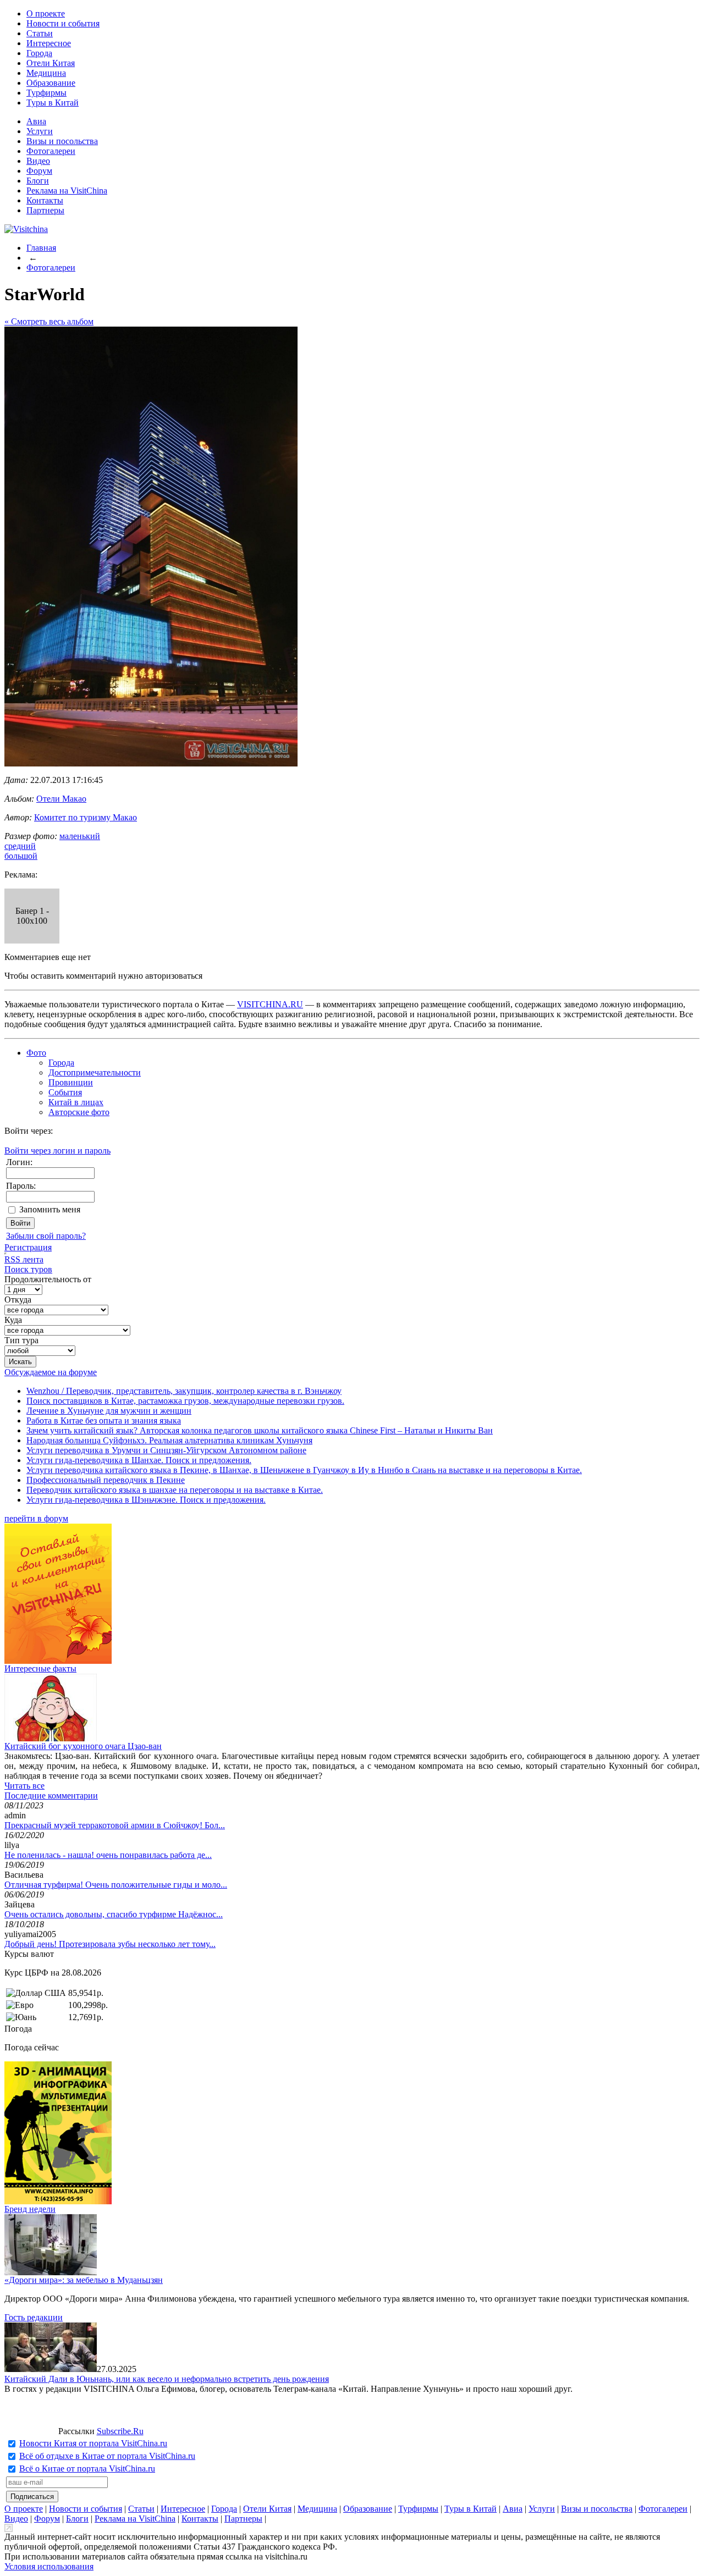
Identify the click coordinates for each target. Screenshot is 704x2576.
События (65, 1092)
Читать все (24, 1786)
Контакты (45, 200)
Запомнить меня (50, 1209)
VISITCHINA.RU (270, 1004)
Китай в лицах (76, 1102)
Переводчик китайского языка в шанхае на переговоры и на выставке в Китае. (175, 1490)
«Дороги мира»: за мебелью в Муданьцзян (84, 2280)
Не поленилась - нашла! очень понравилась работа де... (108, 1855)
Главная (41, 248)
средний (20, 846)
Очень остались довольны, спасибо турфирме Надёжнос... (114, 1914)
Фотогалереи (51, 151)
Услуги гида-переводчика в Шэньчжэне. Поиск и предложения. (146, 1500)
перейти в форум (36, 1518)
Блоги (38, 181)
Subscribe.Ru (120, 2431)
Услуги (40, 131)
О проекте (46, 13)
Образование (51, 83)
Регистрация (28, 1247)
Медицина (46, 73)
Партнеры (45, 210)
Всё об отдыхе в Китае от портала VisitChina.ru (107, 2456)
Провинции (71, 1082)
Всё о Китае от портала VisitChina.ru (87, 2469)
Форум (39, 171)
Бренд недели (30, 2209)
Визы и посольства (62, 141)
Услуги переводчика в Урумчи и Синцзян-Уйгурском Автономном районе (166, 1450)
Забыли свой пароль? (46, 1236)
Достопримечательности (95, 1072)
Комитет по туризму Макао (86, 817)
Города (39, 53)
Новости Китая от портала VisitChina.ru (93, 2443)
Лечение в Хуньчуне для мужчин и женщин (109, 1411)
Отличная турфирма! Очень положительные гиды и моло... (116, 1885)
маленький (80, 836)
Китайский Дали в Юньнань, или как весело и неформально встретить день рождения (167, 2379)
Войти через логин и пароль (57, 1151)
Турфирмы (46, 93)
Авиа (36, 121)
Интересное (49, 43)
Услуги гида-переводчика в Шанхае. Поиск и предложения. (139, 1460)
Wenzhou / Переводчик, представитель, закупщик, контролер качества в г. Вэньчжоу (184, 1391)
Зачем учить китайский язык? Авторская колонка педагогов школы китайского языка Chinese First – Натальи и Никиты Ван (260, 1430)
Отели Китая (51, 63)
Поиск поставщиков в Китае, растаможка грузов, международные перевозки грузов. (185, 1401)
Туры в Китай (53, 103)
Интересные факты (40, 1668)
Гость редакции (34, 2317)
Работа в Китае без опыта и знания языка (104, 1421)
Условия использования (49, 2566)
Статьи (40, 33)
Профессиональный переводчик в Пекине (106, 1480)
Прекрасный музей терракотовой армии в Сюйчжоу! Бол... (115, 1825)
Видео (38, 161)
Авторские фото (79, 1112)
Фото (36, 1053)
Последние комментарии (51, 1796)
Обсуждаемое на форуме (51, 1372)
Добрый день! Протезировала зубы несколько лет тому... (110, 1944)
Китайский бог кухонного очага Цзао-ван (83, 1746)
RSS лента (24, 1259)
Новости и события (63, 23)
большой (21, 856)
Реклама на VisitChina (67, 191)
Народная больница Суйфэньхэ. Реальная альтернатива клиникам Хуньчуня (169, 1440)
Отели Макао (61, 799)
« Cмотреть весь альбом (49, 321)
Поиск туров (28, 1269)
